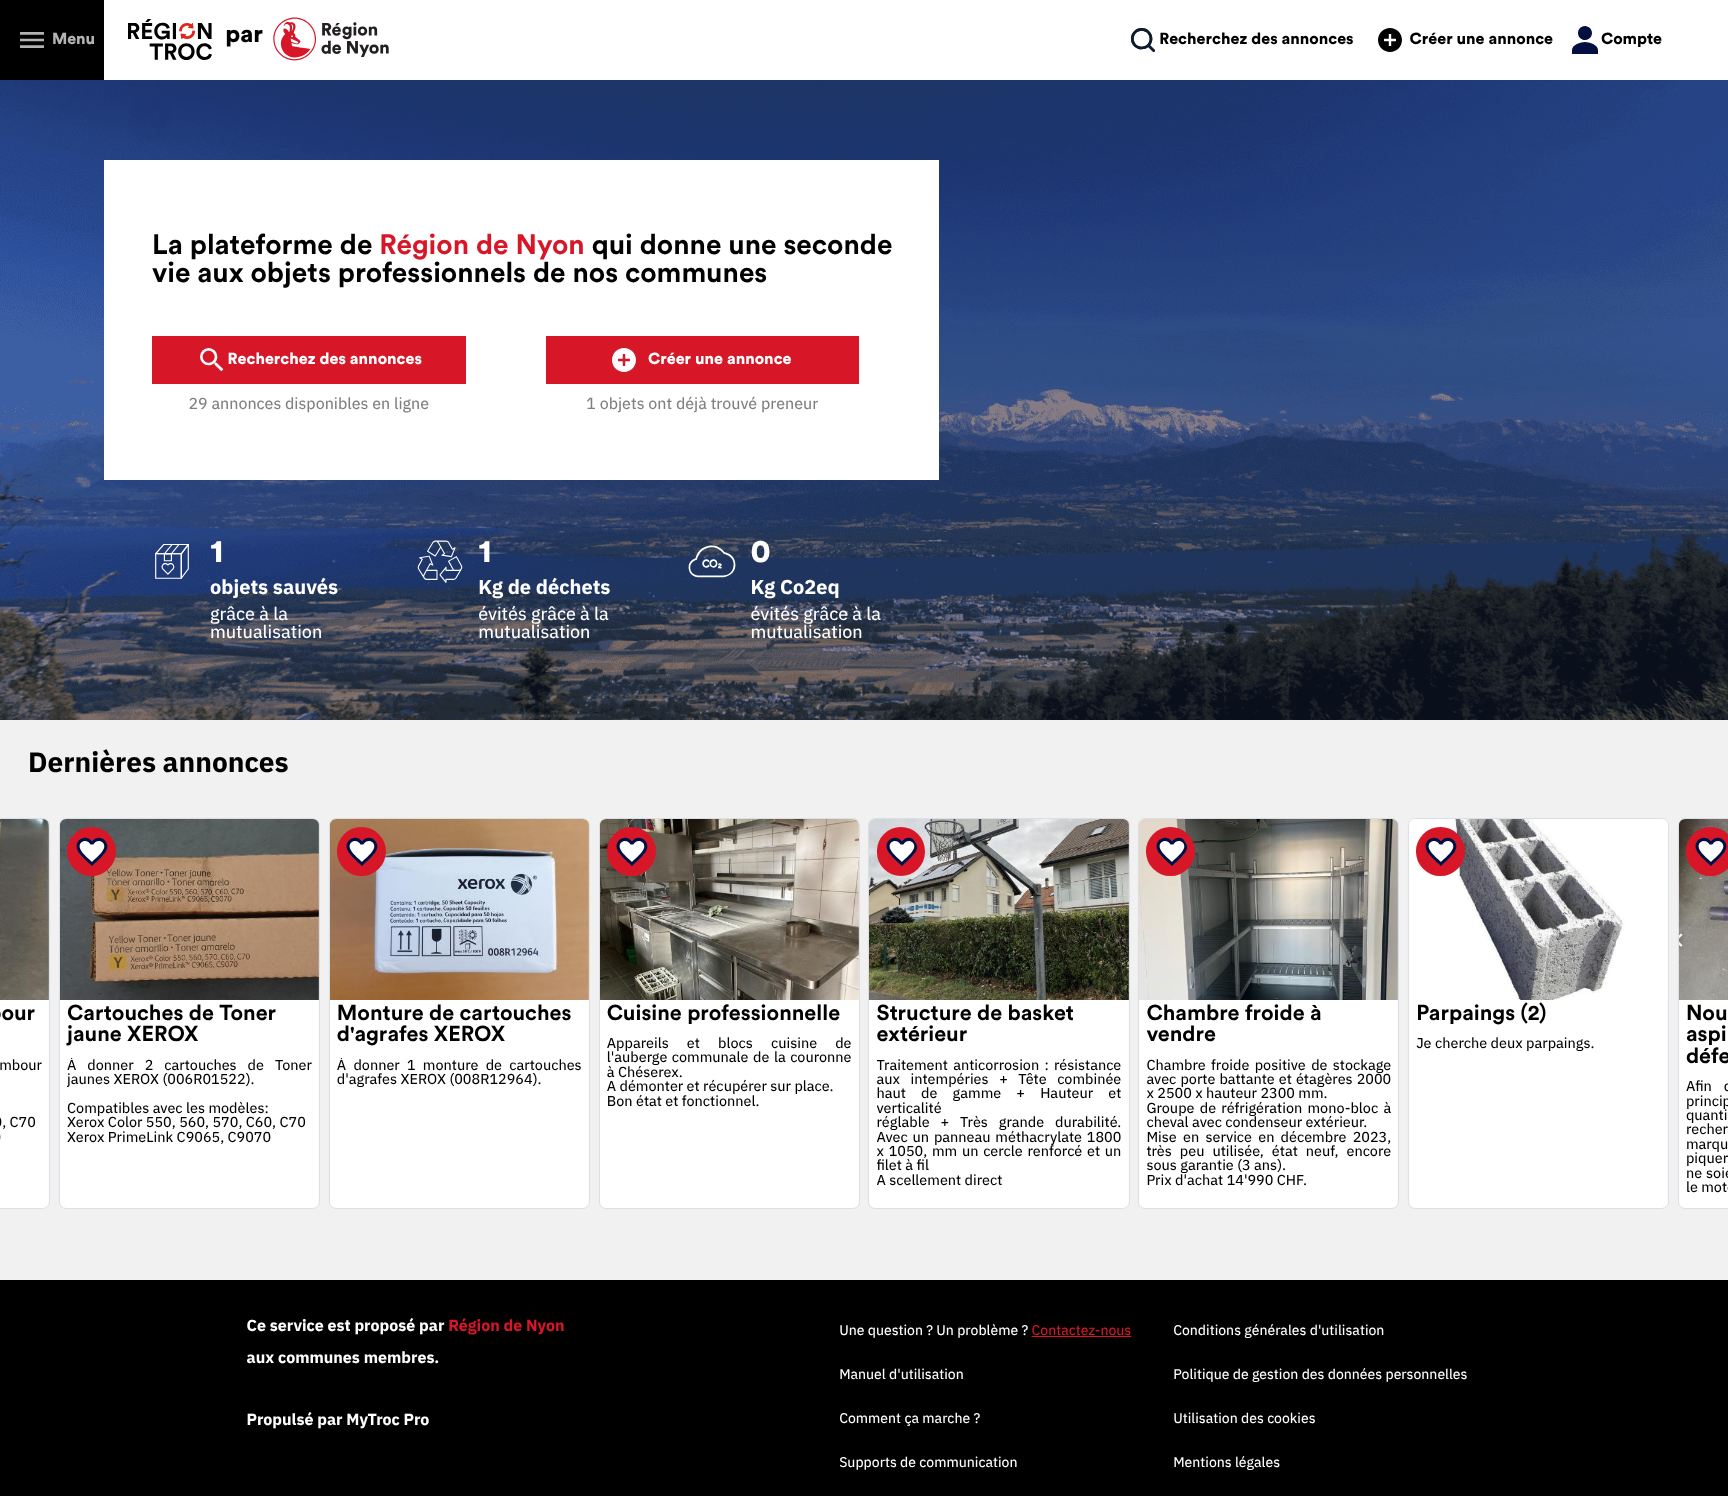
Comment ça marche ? (909, 1418)
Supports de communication (928, 1462)
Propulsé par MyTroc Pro (338, 1420)
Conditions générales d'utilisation (1278, 1330)
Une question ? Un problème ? (985, 1330)
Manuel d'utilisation (901, 1374)
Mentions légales (1226, 1462)
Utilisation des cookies (1244, 1418)
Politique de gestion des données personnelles (1320, 1374)
